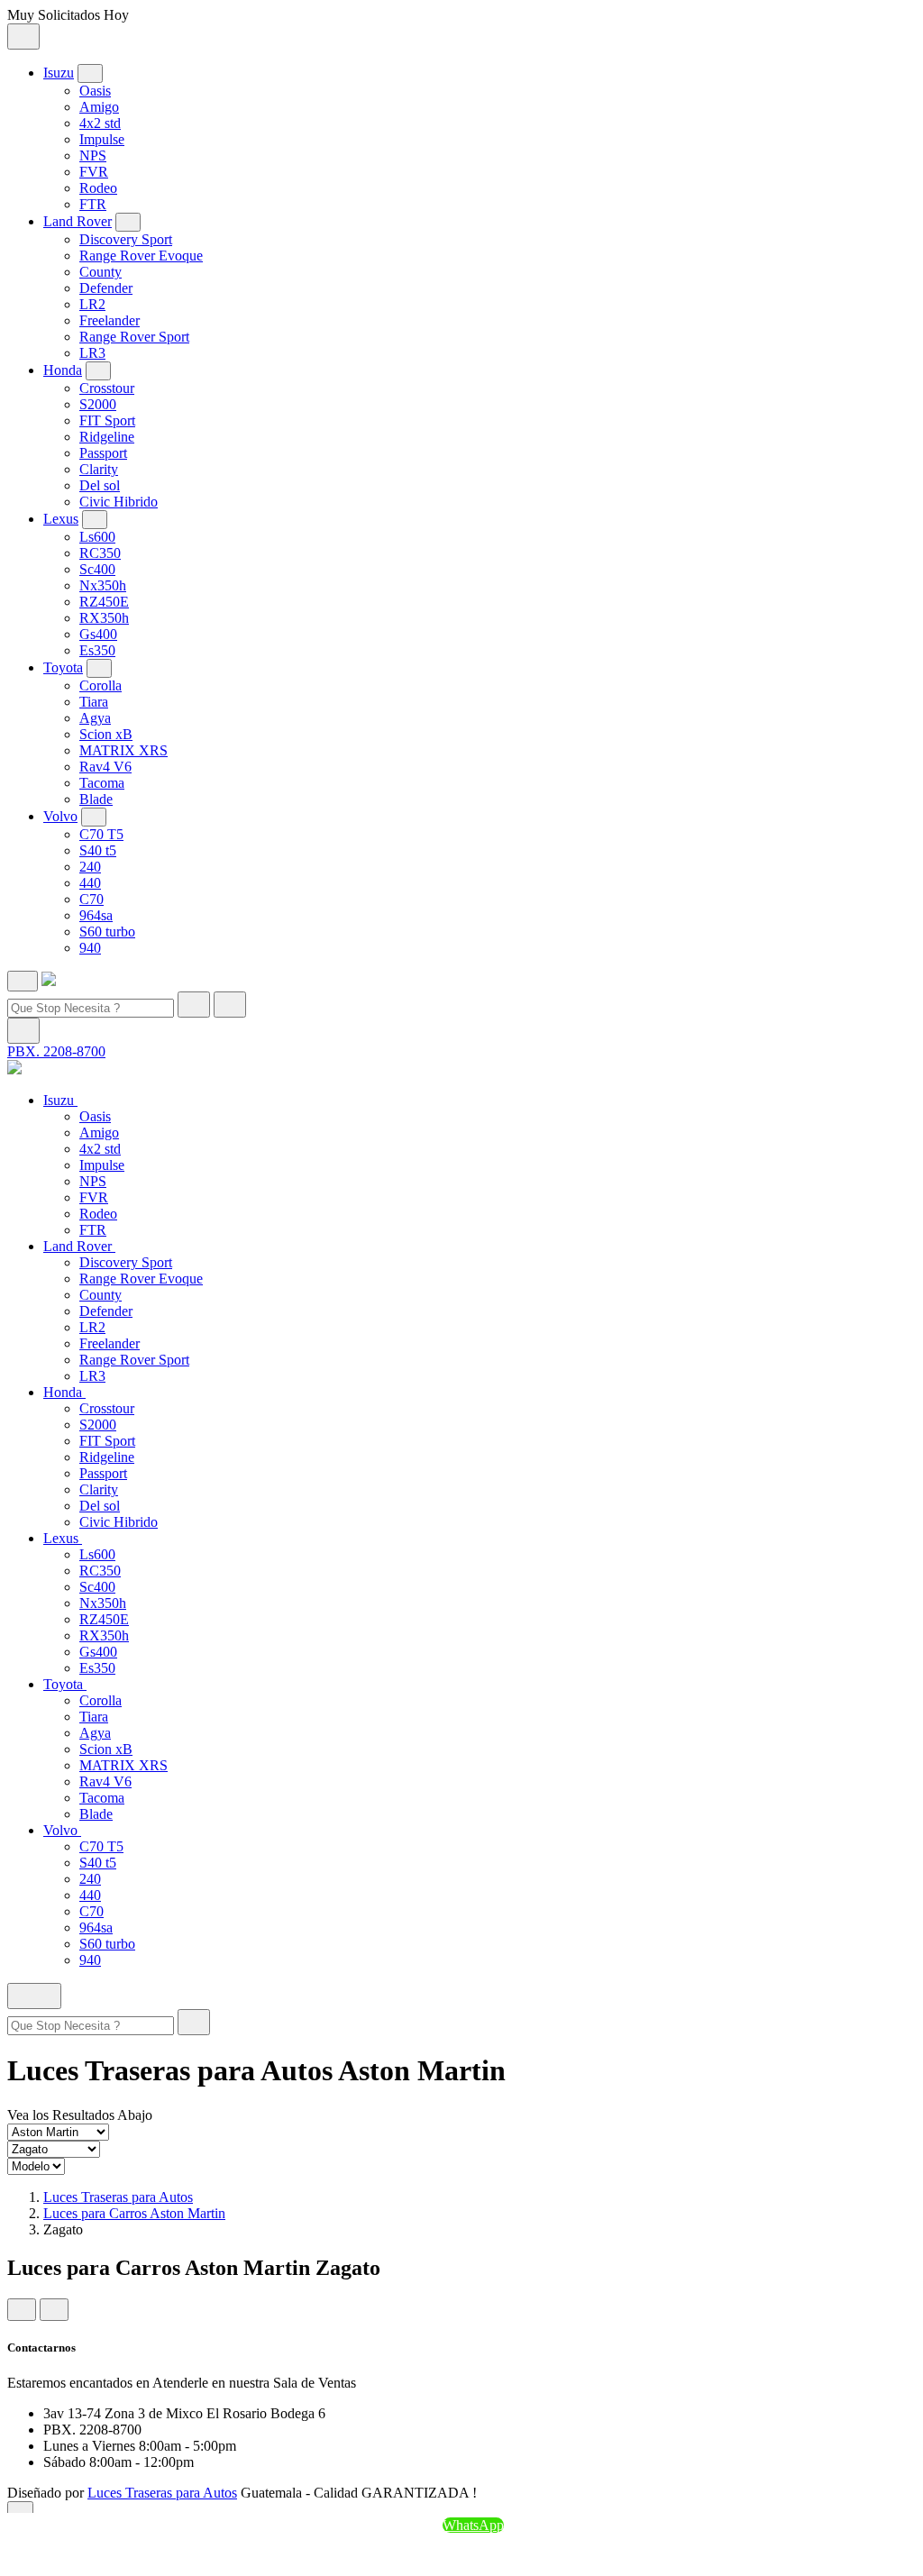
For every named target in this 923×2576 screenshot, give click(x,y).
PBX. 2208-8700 (56, 1051)
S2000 (98, 404)
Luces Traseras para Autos (118, 2197)
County (101, 272)
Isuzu (59, 73)
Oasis (95, 91)
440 (90, 883)
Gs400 (98, 634)
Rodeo (98, 188)
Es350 (97, 650)
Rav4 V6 (105, 767)
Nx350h (103, 585)
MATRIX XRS (123, 750)
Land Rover (78, 221)
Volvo (60, 816)
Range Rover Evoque (141, 256)
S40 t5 (98, 850)
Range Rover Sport (134, 337)
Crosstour (107, 388)
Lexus (61, 519)
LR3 (92, 353)
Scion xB (106, 734)
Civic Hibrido (119, 502)
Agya (95, 718)
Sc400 (97, 569)
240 (90, 867)
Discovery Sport (126, 239)
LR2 (92, 304)
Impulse (102, 139)
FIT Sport (107, 420)
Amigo (99, 107)
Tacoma (102, 783)
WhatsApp (473, 2525)
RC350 (100, 553)
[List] (54, 2310)
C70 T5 (101, 834)
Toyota (63, 667)
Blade (96, 799)
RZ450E (104, 602)
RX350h (104, 618)
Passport (103, 453)
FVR (94, 172)
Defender (106, 288)
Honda (63, 370)
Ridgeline (107, 437)
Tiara (94, 702)
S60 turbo (107, 932)
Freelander (110, 320)
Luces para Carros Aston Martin (134, 2213)
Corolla (101, 685)
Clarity (99, 469)
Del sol (100, 485)
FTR (93, 204)
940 (90, 948)
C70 (91, 899)
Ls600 (97, 537)
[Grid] (22, 2310)
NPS (93, 155)
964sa (96, 915)
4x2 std (100, 123)
